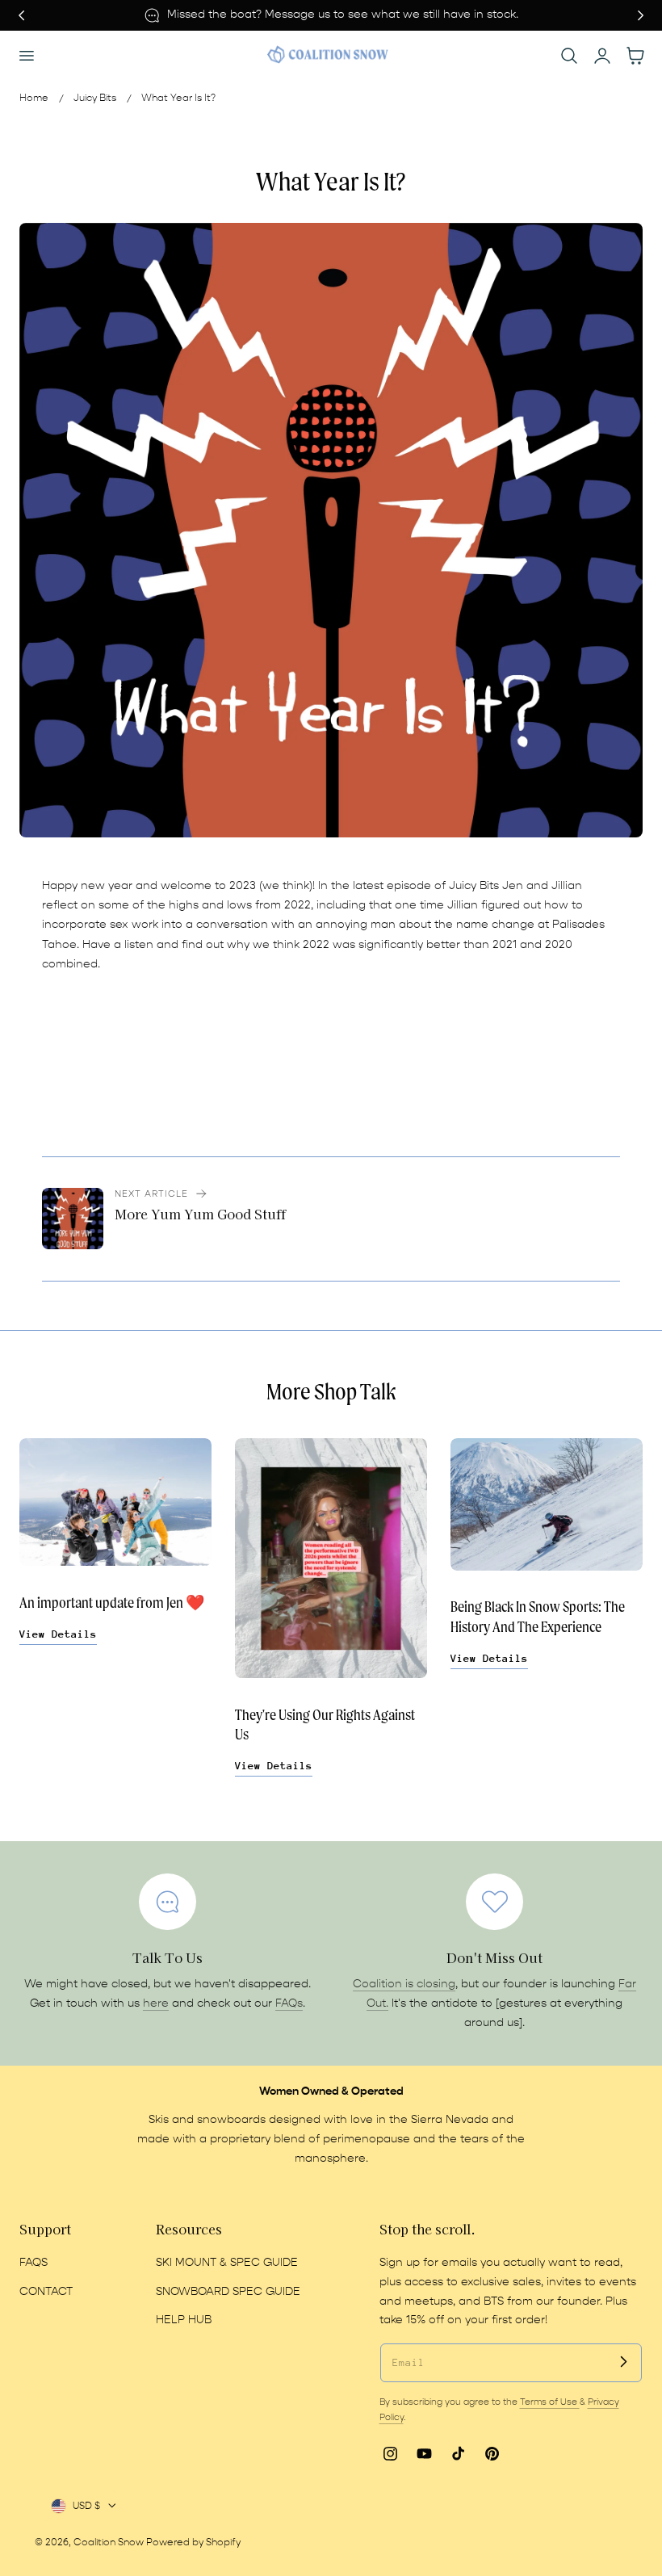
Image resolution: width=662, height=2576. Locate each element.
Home (34, 98)
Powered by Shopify (193, 2542)
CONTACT (46, 2292)
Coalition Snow (109, 2542)
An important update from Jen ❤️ (112, 1603)
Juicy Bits (95, 98)
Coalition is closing (404, 1984)
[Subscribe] (623, 2362)
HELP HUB (184, 2320)
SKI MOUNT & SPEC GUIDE (227, 2263)
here (156, 2003)
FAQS (34, 2263)
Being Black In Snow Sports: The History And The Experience (538, 1617)
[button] (26, 56)
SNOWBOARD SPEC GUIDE (228, 2292)
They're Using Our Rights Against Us (325, 1725)
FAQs (289, 2003)
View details (58, 1634)
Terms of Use (550, 2402)
